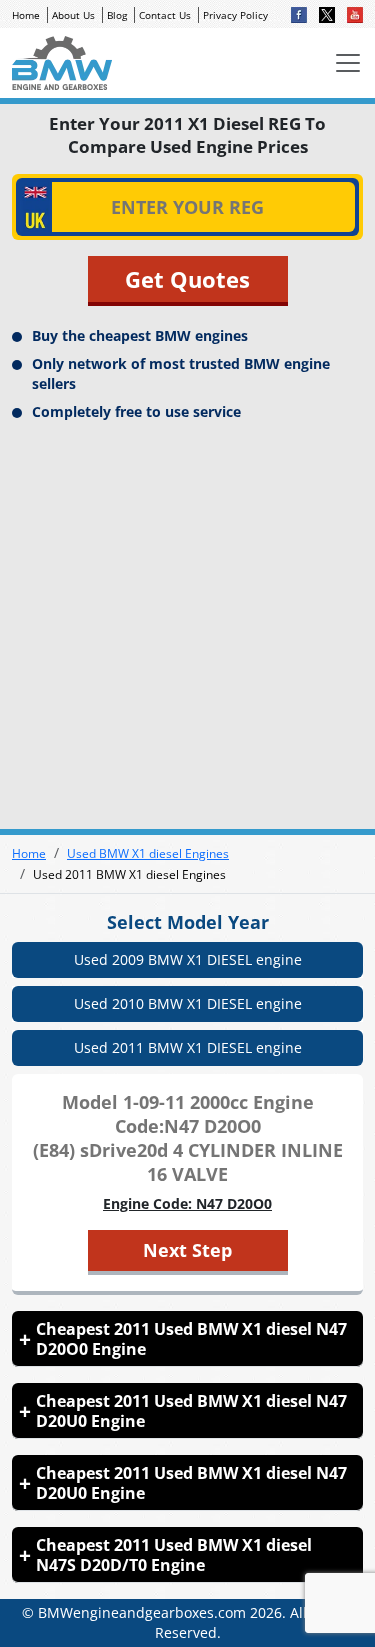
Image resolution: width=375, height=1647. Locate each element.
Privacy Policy (235, 15)
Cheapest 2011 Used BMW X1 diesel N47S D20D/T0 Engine (174, 1555)
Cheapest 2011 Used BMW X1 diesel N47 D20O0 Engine (191, 1339)
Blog (117, 15)
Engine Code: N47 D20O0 (187, 1203)
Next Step (187, 1250)
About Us (73, 15)
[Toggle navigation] (348, 63)
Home (26, 15)
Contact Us (165, 15)
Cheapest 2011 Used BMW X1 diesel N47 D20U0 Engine (191, 1411)
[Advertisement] (187, 623)
